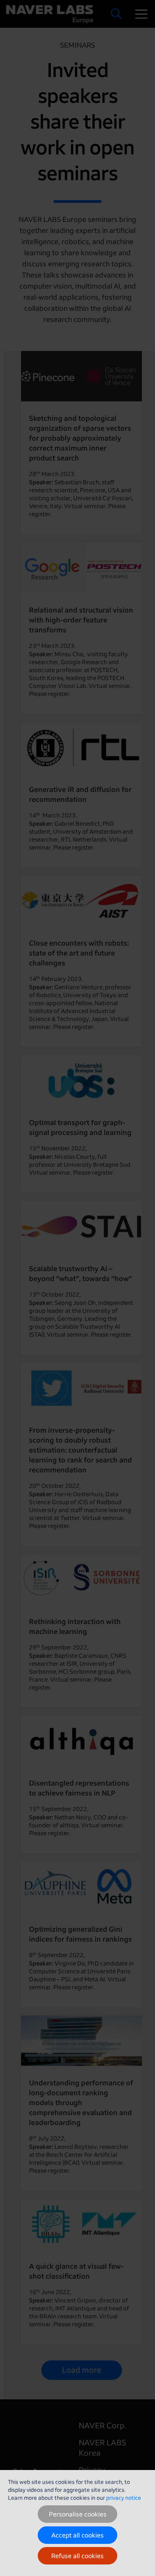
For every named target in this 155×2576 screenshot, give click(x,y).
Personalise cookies (78, 2514)
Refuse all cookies (77, 2556)
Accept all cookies (77, 2535)
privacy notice (124, 2498)
